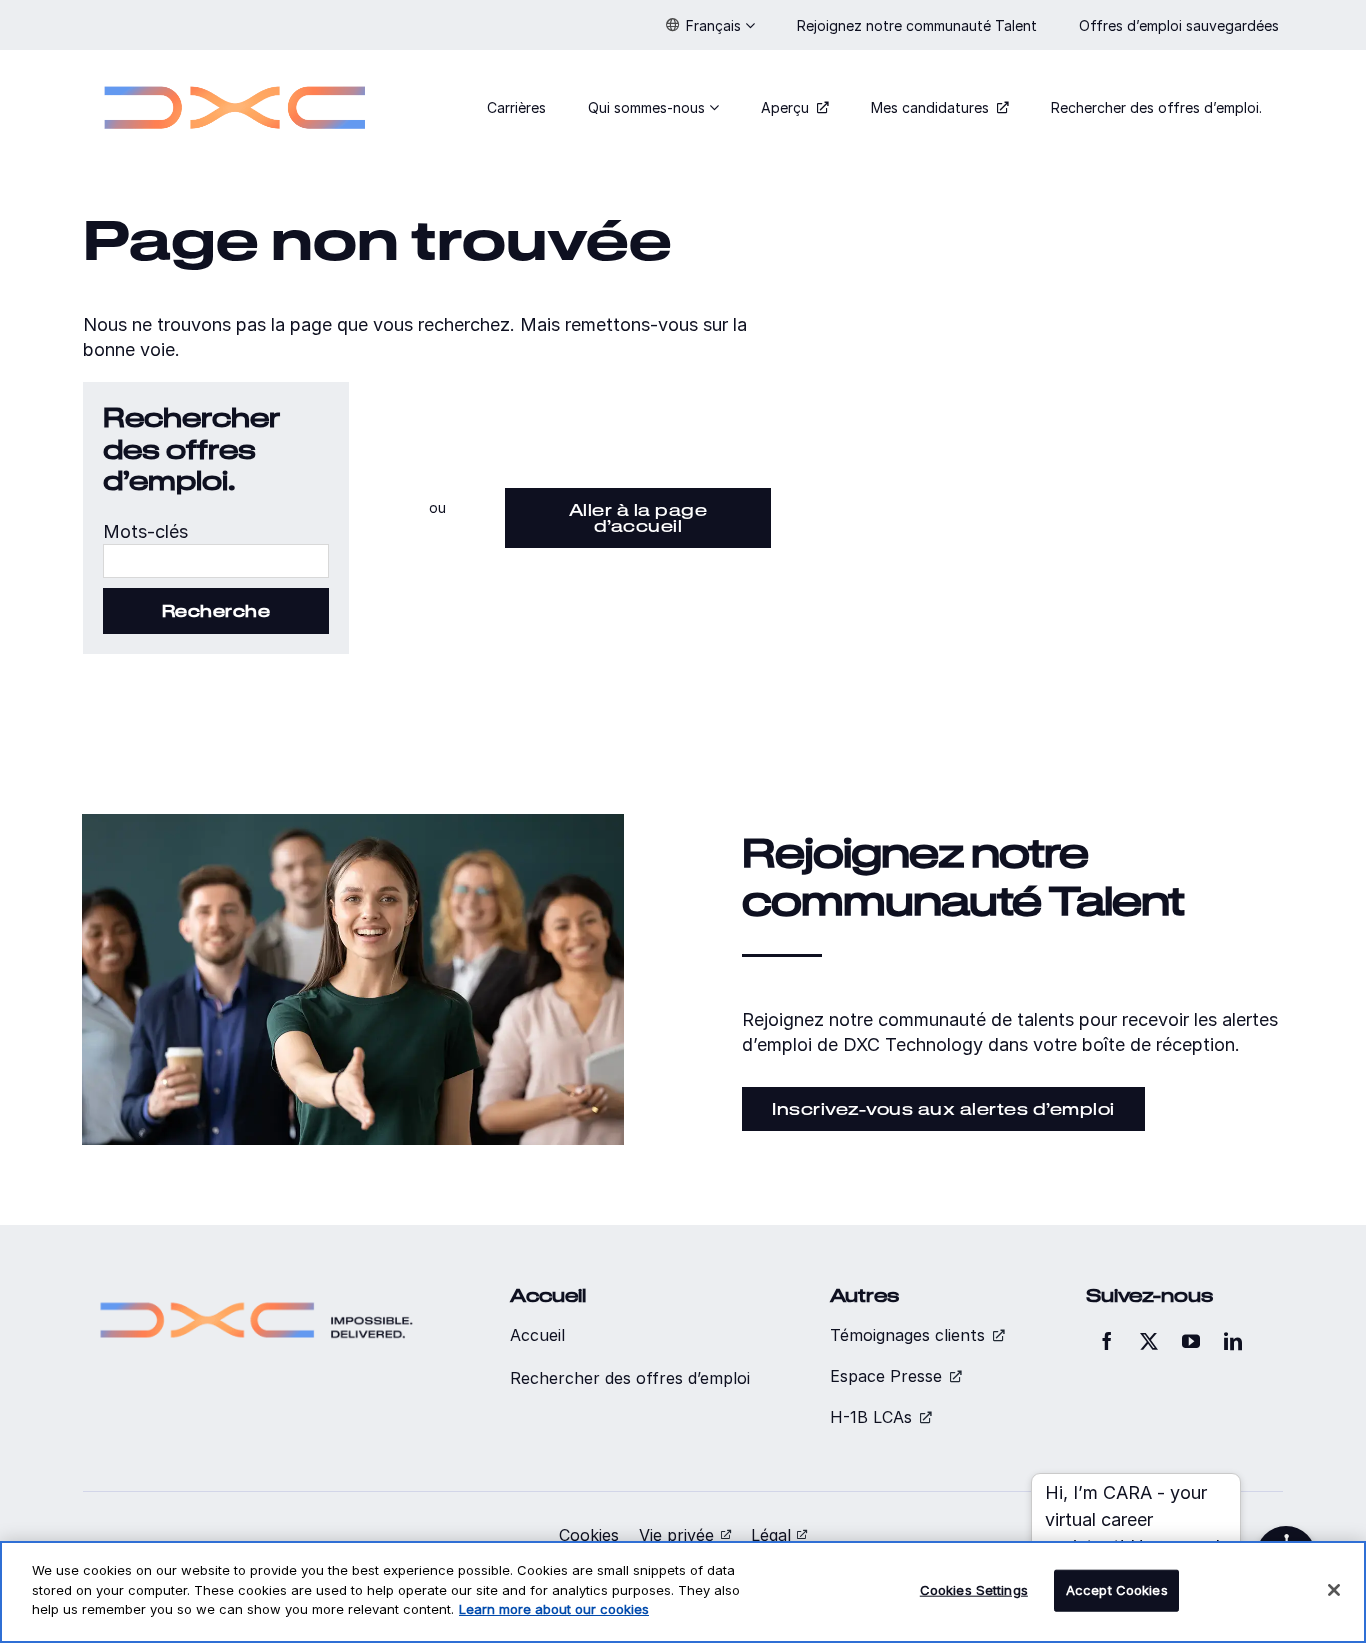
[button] (710, 25)
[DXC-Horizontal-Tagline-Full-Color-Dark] (256, 1293)
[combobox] (216, 561)
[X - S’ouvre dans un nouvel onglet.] (1149, 1341)
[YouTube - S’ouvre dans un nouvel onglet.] (1191, 1341)
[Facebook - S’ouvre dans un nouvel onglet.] (1107, 1341)
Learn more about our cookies (554, 1609)
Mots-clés (145, 531)
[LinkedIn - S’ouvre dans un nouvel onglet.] (1233, 1341)
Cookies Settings (974, 1590)
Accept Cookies (1117, 1590)
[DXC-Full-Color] (235, 73)
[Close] (1334, 1590)
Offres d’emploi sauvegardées (1181, 25)
